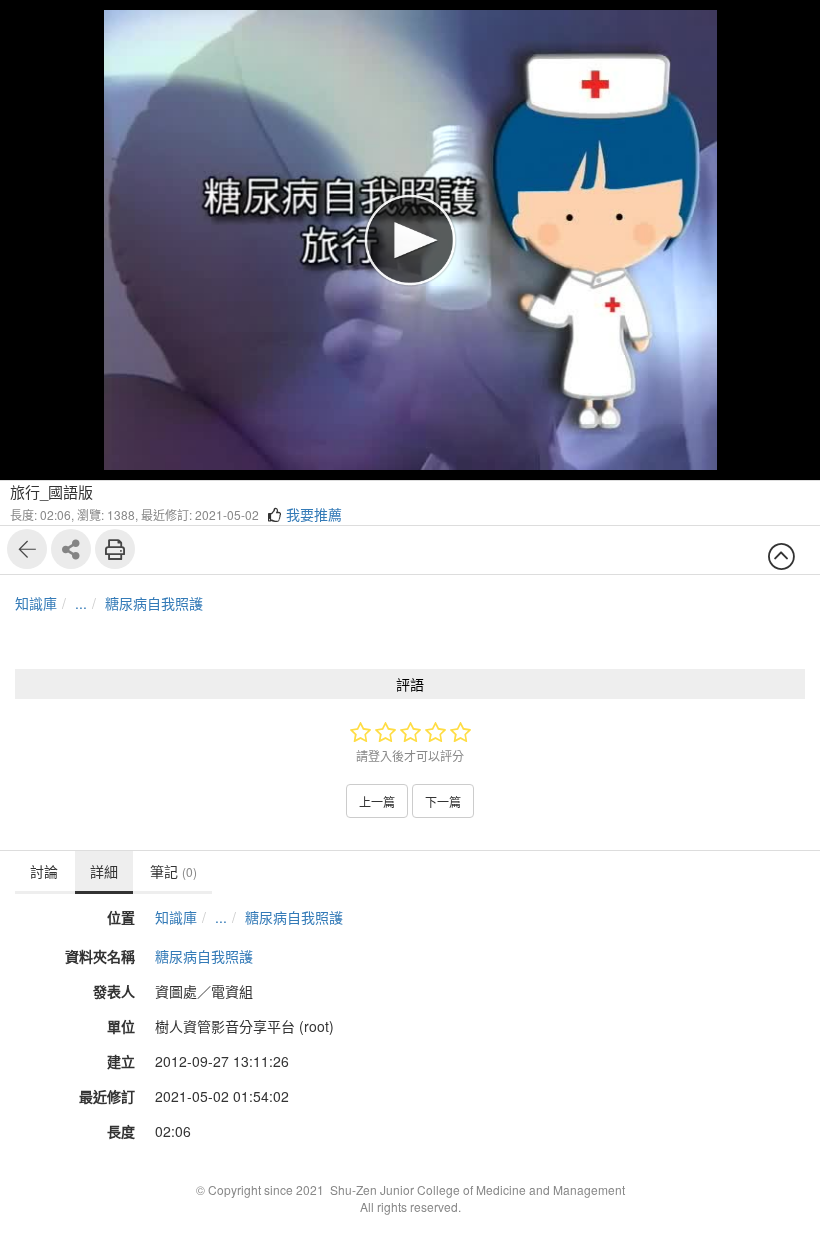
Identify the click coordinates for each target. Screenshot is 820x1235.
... (81, 603)
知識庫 (36, 603)
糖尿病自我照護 (154, 603)
